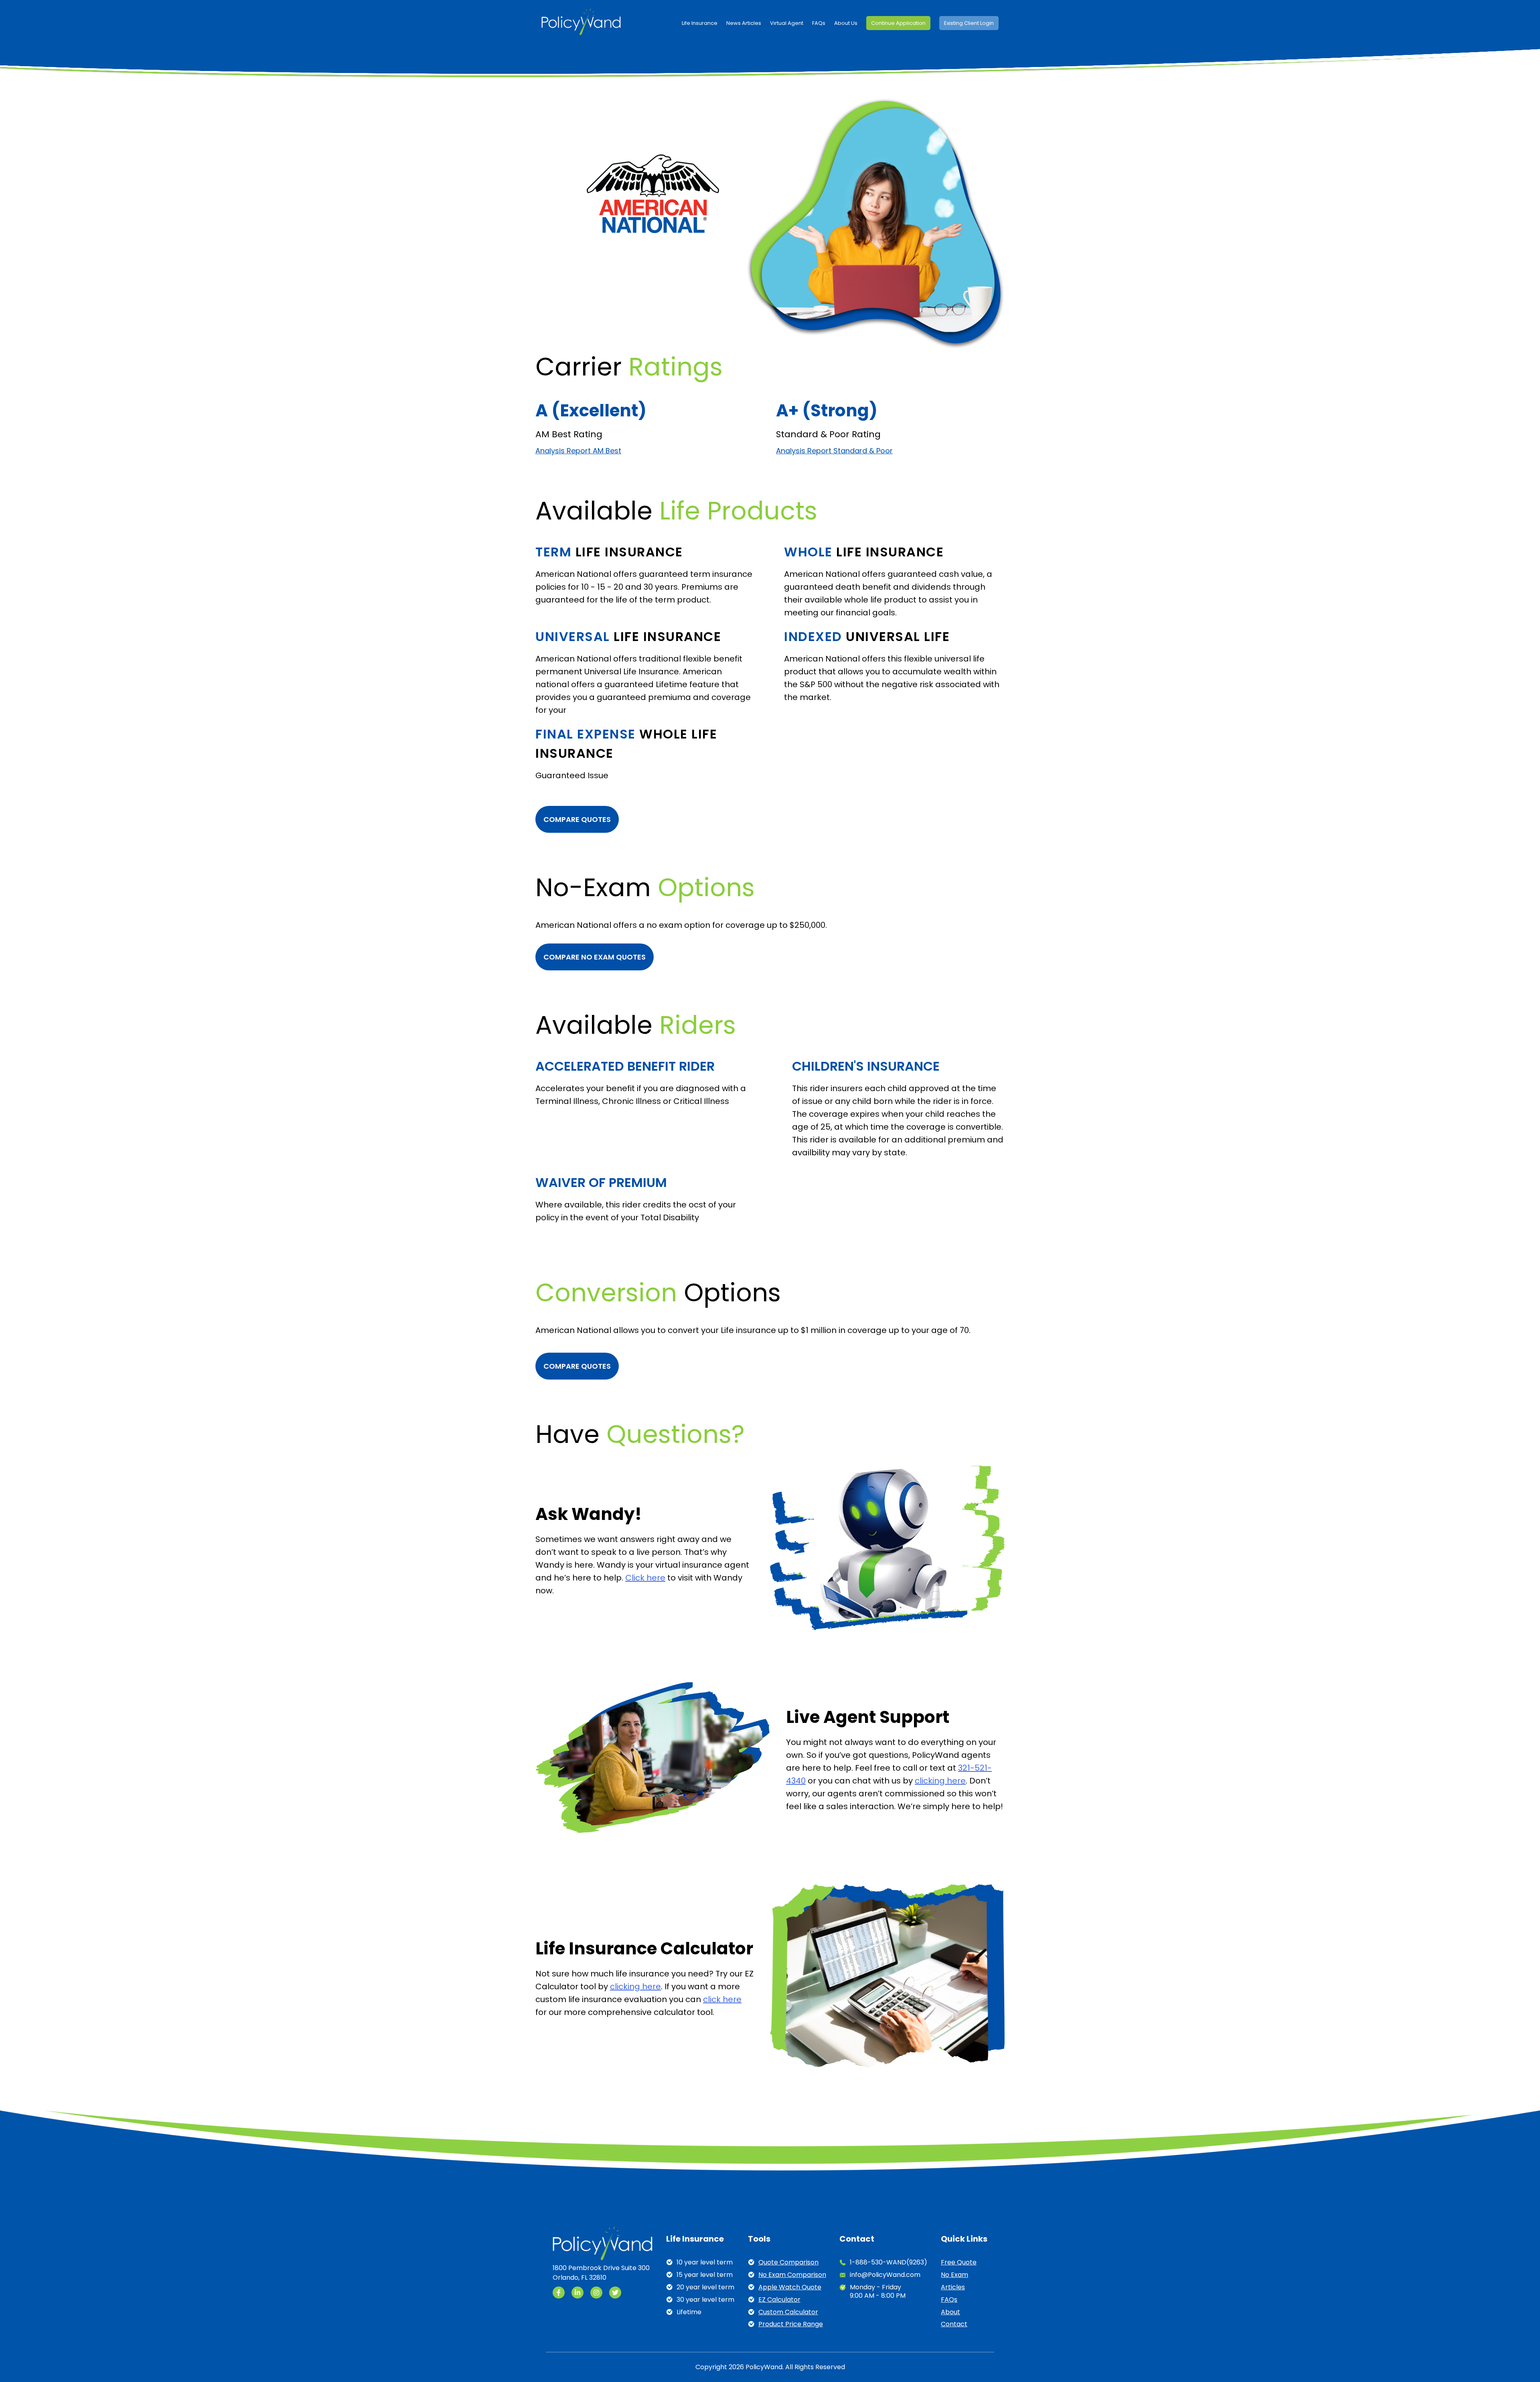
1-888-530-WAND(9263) (889, 2263)
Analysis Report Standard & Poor (834, 451)
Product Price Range (791, 2324)
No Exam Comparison (792, 2275)
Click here (645, 1578)
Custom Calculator (788, 2312)
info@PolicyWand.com (885, 2275)
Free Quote (959, 2263)
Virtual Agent (787, 23)
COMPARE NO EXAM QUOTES (595, 957)
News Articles (744, 23)
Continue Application (898, 23)
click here (722, 1999)
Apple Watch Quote (790, 2288)
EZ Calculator (779, 2300)
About (950, 2312)
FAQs (819, 23)
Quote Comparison (788, 2263)
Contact (954, 2324)
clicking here (940, 1781)
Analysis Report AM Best (578, 451)
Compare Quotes (577, 819)
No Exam (954, 2275)
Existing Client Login (969, 23)
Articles (953, 2288)
